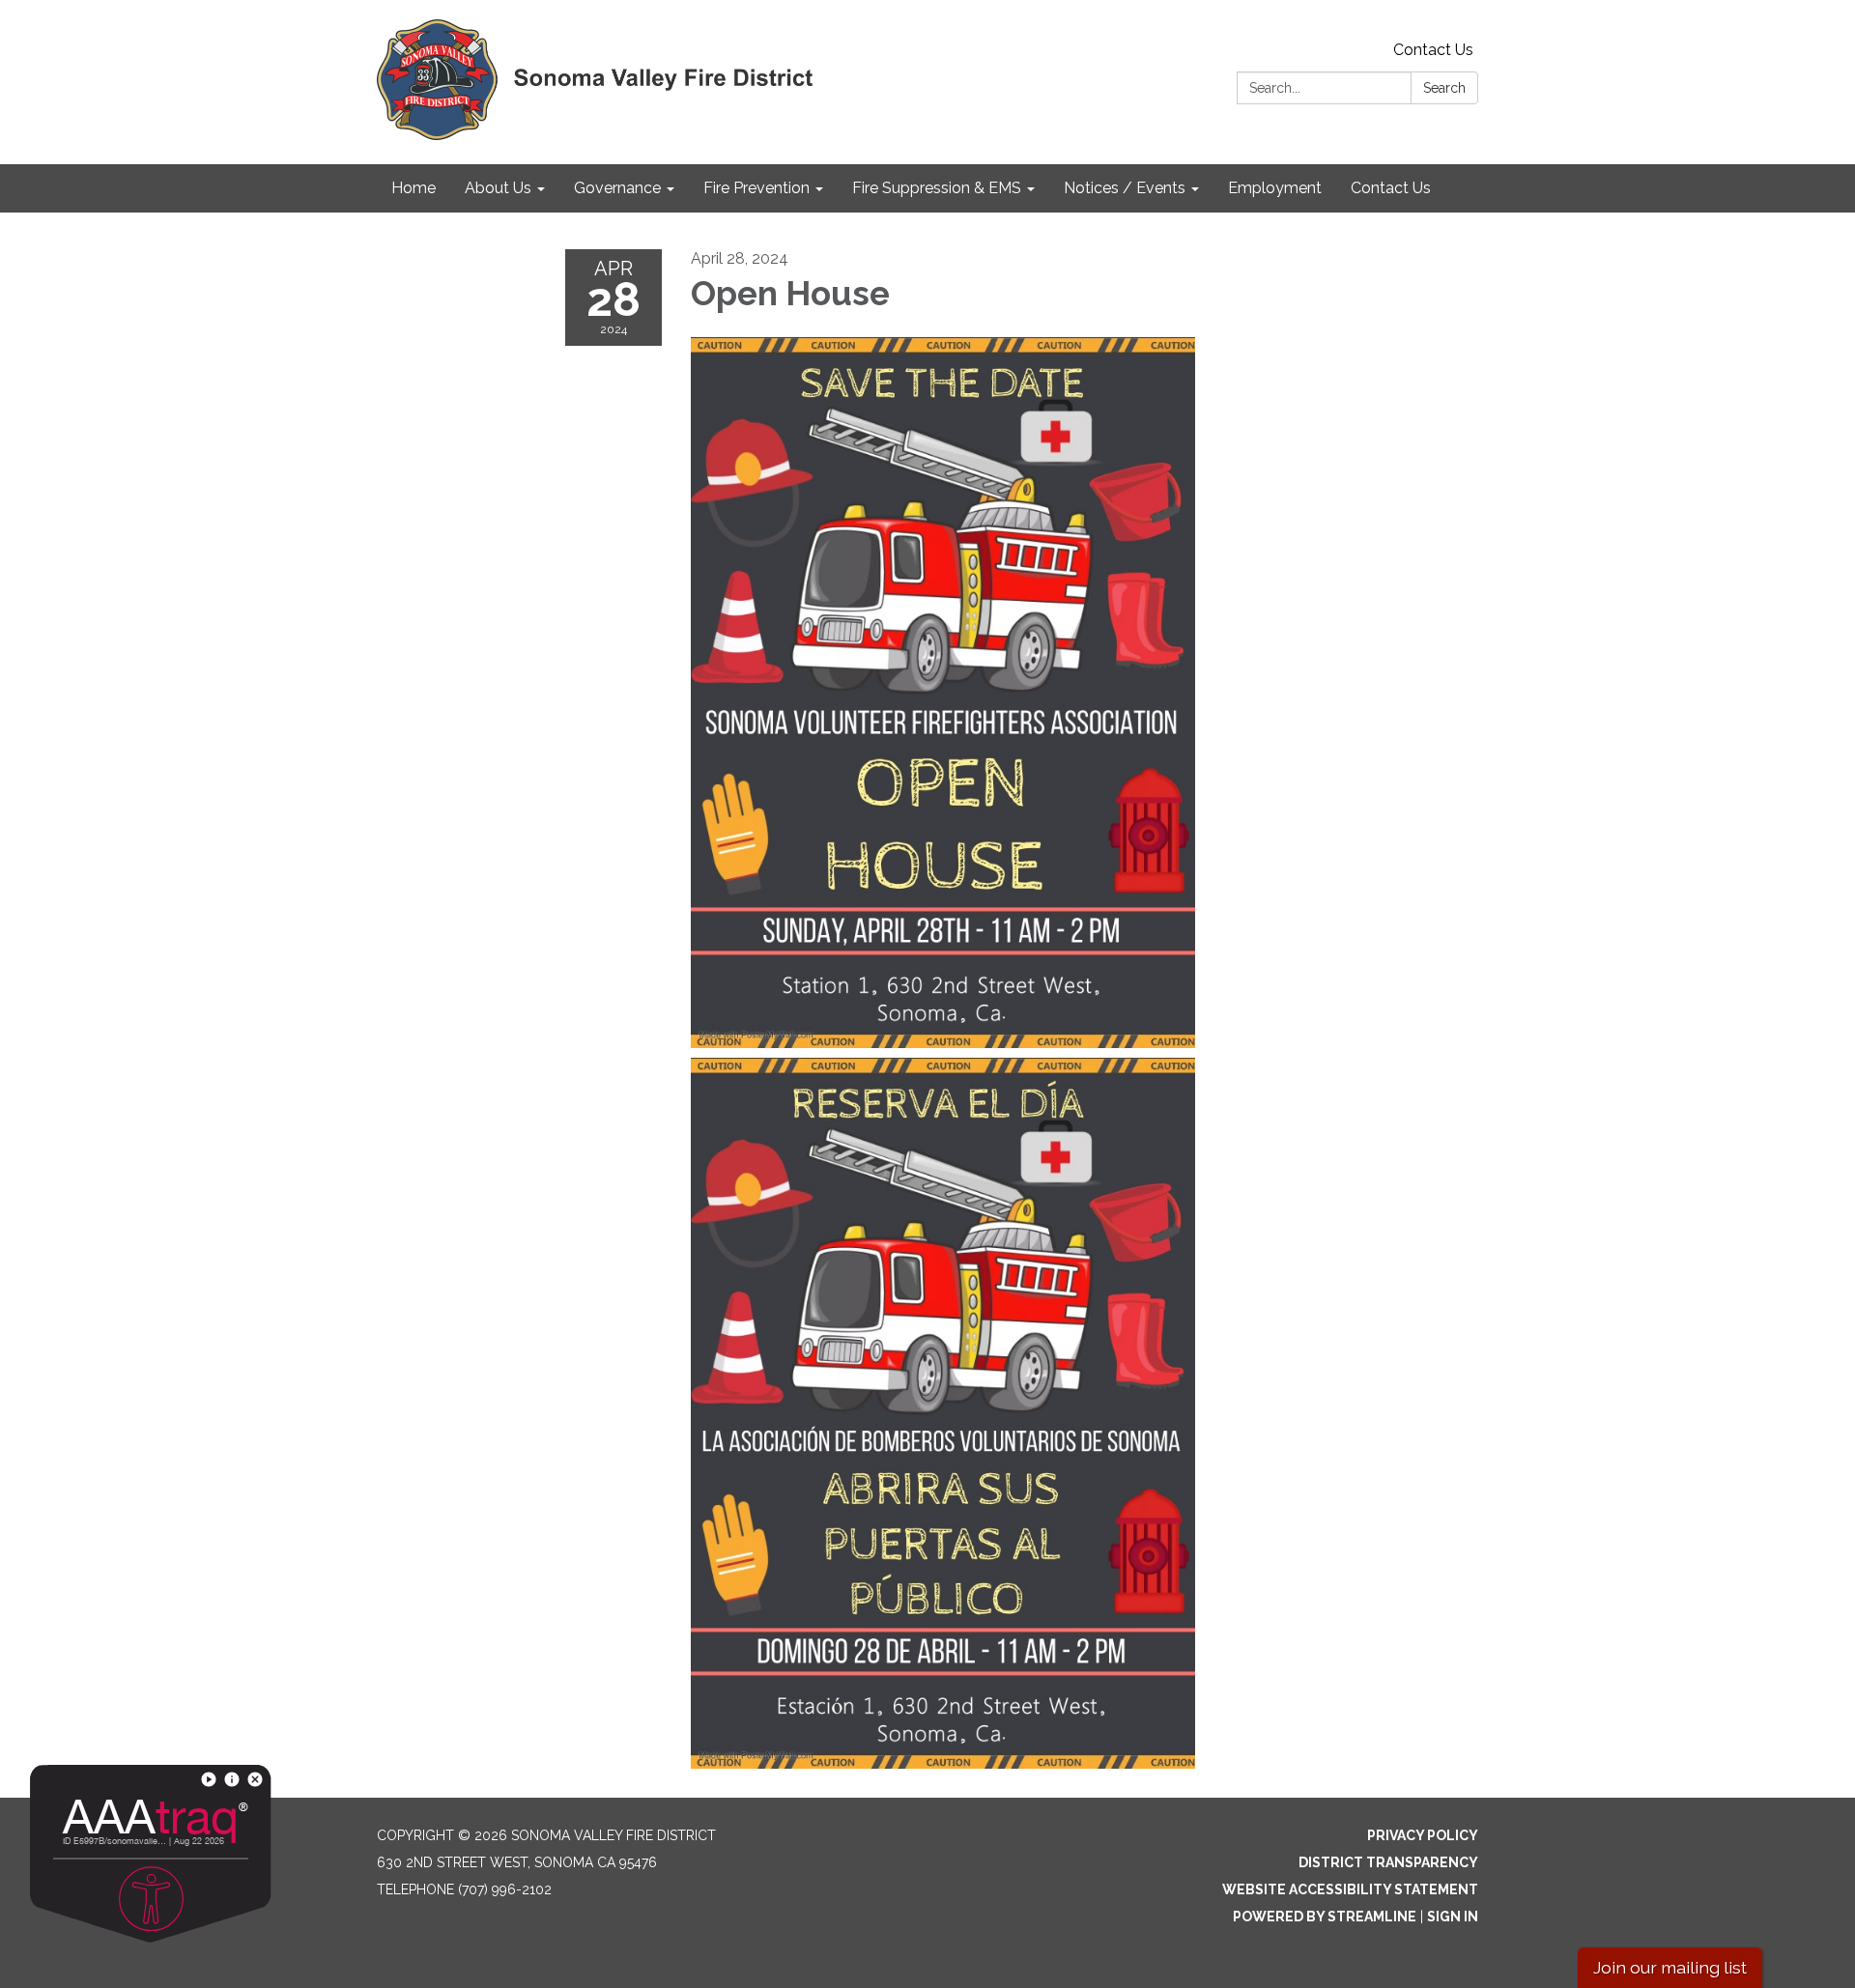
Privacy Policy (1423, 1835)
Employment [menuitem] (1275, 188)
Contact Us (1433, 50)
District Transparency (1388, 1862)
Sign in (1453, 1917)
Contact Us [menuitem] (1391, 188)
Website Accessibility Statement (1350, 1889)
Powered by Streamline (1325, 1917)
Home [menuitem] (414, 188)
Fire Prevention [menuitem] (756, 188)
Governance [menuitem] (617, 188)
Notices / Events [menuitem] (1125, 188)
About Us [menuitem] (498, 188)
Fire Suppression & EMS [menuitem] (937, 188)
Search (1444, 88)
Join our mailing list (1670, 1967)
